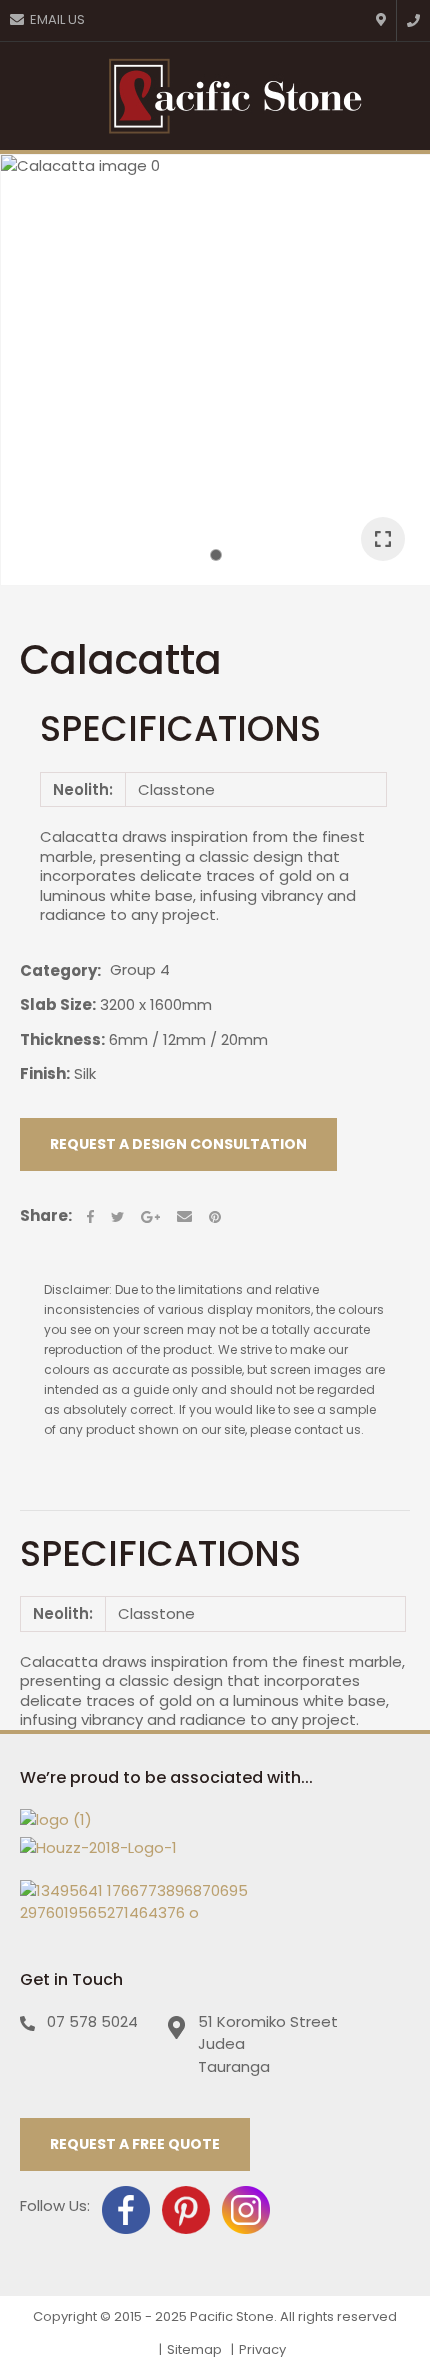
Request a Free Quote (135, 2144)
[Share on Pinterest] (215, 1217)
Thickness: (62, 1039)
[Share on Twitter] (117, 1217)
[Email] (184, 1216)
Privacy (262, 2349)
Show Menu (31, 95)
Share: (46, 1216)
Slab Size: (58, 1004)
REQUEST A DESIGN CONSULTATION (178, 1144)
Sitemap (194, 2349)
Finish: (45, 1073)
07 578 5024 (92, 2021)
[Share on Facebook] (90, 1216)
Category (58, 971)
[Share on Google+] (150, 1217)
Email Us (57, 19)
